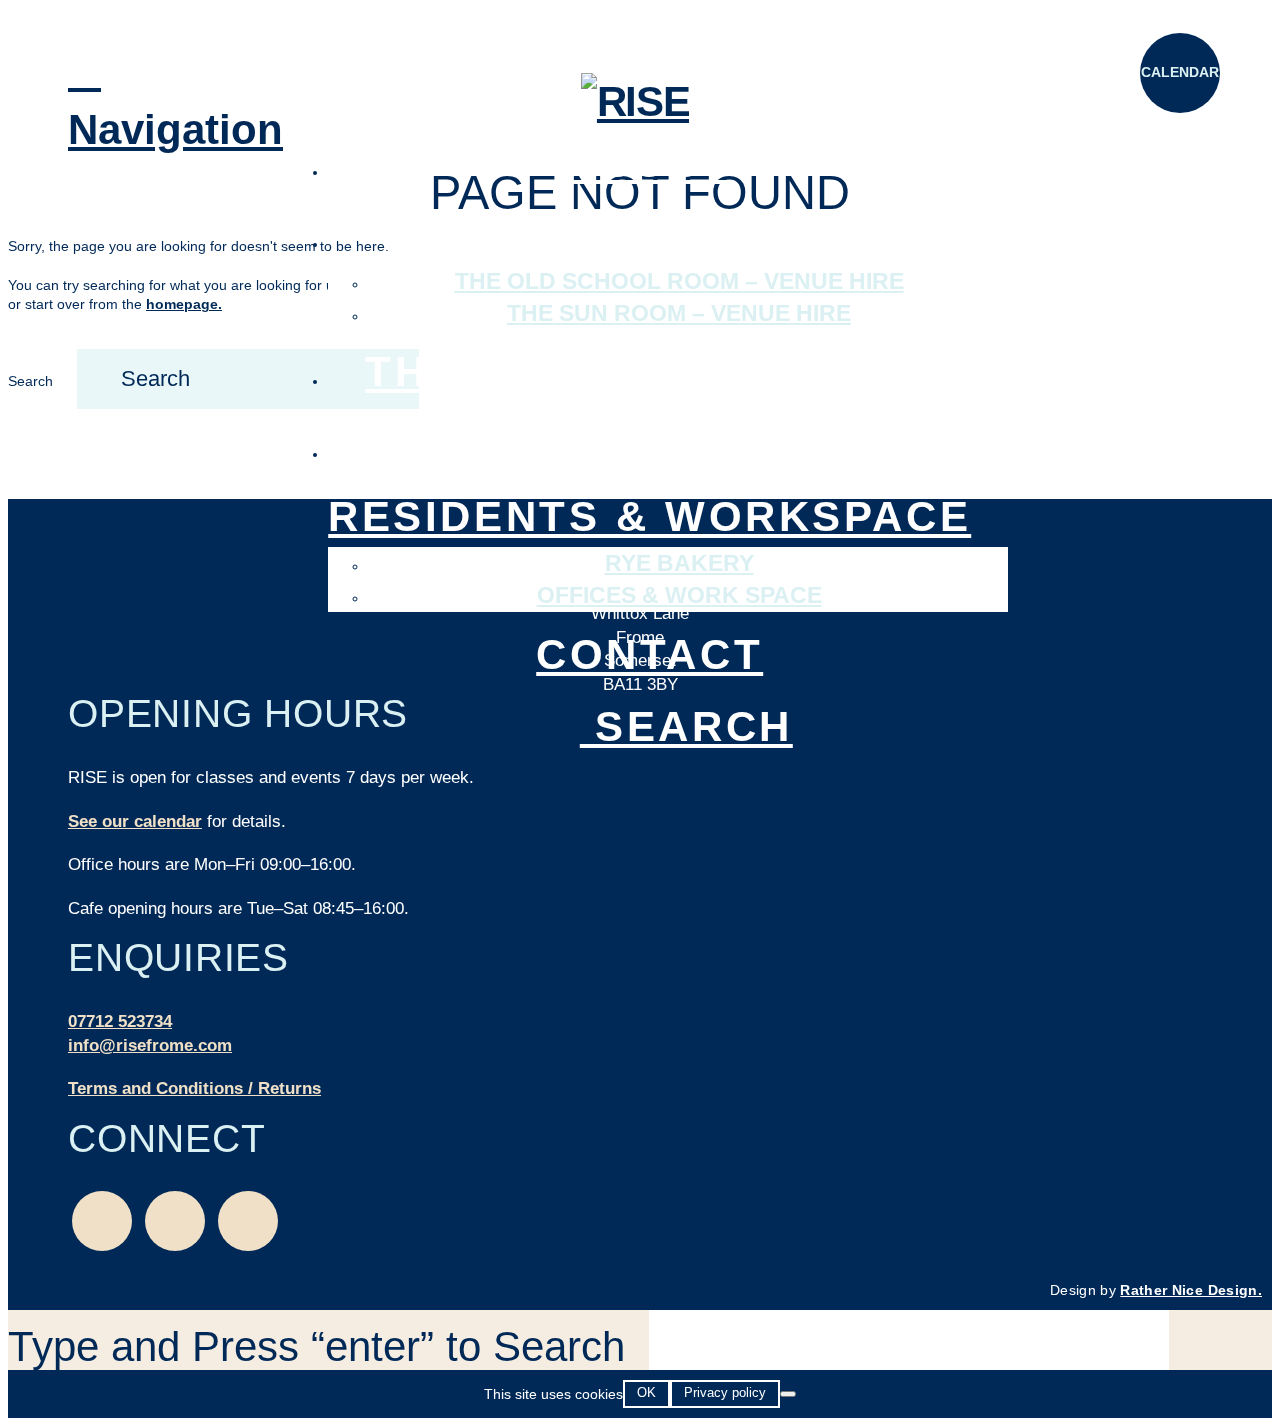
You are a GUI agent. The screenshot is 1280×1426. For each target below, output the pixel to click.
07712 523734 (120, 1021)
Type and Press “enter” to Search (316, 1346)
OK (646, 1392)
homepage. (184, 304)
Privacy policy (725, 1392)
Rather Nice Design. (1191, 1290)
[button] (108, 101)
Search (30, 381)
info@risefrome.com (150, 1045)
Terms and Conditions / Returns (194, 1088)
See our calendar (135, 821)
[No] (788, 1394)
